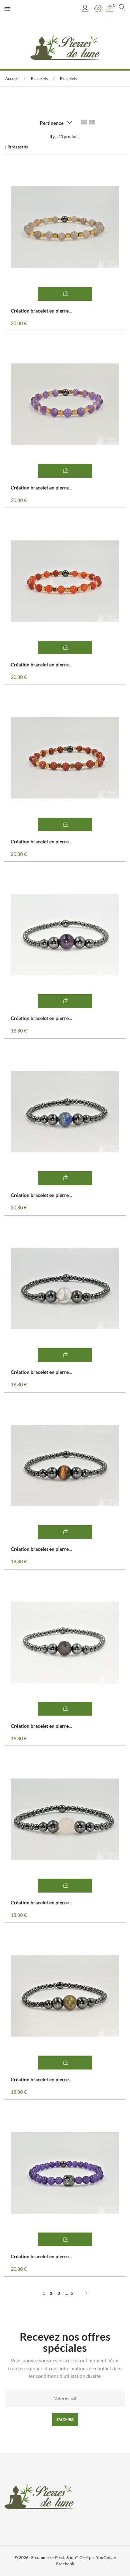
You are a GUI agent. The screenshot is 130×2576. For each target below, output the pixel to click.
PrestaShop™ (67, 2557)
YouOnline (106, 2557)
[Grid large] (92, 122)
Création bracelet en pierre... (41, 311)
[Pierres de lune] (65, 47)
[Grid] (84, 122)
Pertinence (52, 123)
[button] (86, 9)
